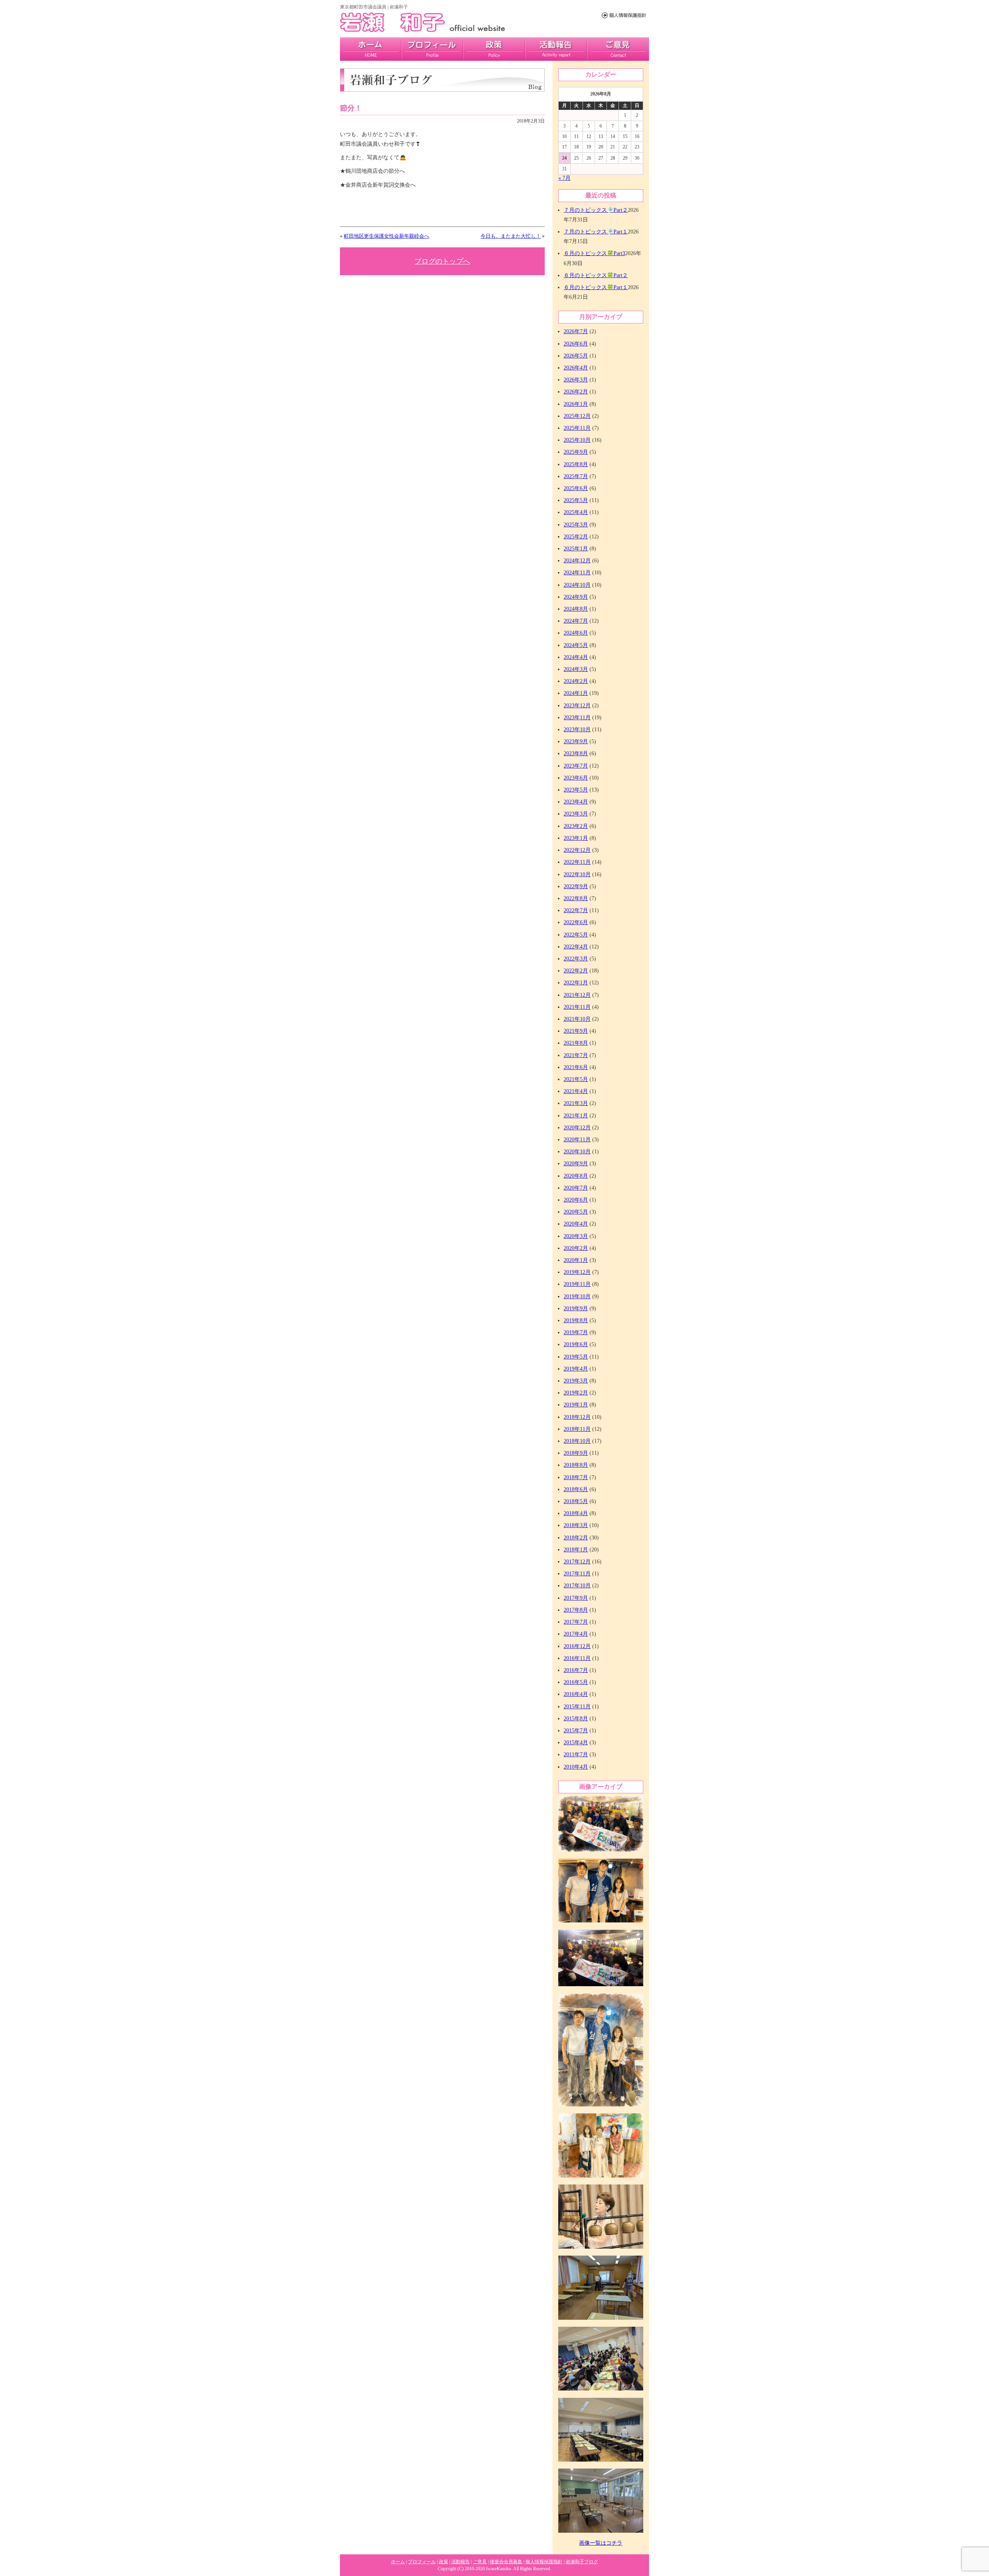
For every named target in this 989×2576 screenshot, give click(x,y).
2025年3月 (576, 525)
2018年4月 (576, 1513)
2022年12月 (577, 850)
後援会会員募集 (506, 2562)
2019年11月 (577, 1284)
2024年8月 (576, 609)
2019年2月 (576, 1393)
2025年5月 (576, 500)
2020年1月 (576, 1260)
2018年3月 (576, 1525)
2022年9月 (576, 886)
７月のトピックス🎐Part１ (596, 232)
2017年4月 (576, 1634)
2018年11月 (577, 1429)
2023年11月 (577, 718)
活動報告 (556, 49)
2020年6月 (576, 1200)
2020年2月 (576, 1248)
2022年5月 (576, 935)
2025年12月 (577, 416)
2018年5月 (576, 1501)
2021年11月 (577, 1007)
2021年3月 (576, 1103)
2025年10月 (577, 440)
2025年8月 (576, 464)
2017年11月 (577, 1574)
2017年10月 (577, 1586)
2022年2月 (576, 971)
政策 (494, 49)
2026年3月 (576, 380)
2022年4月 (576, 947)
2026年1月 (576, 404)
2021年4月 (576, 1091)
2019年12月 (577, 1272)
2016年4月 (576, 1694)
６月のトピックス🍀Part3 (594, 253)
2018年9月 (576, 1453)
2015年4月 (576, 1743)
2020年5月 (576, 1212)
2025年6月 (576, 488)
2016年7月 (576, 1670)
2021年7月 (576, 1055)
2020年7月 (576, 1188)
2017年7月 (576, 1622)
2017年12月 (577, 1562)
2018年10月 (577, 1441)
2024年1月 (576, 693)
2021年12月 (577, 995)
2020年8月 (576, 1176)
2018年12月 (577, 1417)
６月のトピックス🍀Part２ (596, 275)
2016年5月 (576, 1682)
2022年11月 (577, 862)
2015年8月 (576, 1719)
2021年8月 (576, 1043)
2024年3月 (576, 669)
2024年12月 (577, 561)
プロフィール (432, 49)
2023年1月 (576, 838)
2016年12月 (577, 1646)
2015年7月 (576, 1731)
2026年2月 (576, 392)
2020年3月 (576, 1236)
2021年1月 (576, 1116)
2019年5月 (576, 1357)
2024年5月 (576, 645)
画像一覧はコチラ (601, 2543)
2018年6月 (576, 1489)
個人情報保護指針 (544, 2562)
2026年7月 (576, 331)
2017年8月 (576, 1610)
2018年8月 (576, 1465)
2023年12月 (577, 706)
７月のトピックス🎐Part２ (596, 210)
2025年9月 (576, 452)
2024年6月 (576, 633)
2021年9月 (576, 1031)
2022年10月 (577, 874)
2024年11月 (577, 573)
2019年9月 (576, 1308)
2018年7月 (576, 1477)
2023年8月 (576, 753)
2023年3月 (576, 814)
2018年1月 (576, 1550)
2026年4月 (576, 368)
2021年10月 (577, 1019)
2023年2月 (576, 826)
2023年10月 (577, 730)
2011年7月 (576, 1755)
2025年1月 (576, 549)
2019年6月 (576, 1344)
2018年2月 (576, 1538)
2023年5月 (576, 790)
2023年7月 (576, 766)
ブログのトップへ (442, 261)
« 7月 (564, 178)
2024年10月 (577, 585)
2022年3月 (576, 959)
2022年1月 (576, 983)
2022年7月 (576, 910)
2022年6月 (576, 922)
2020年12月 (577, 1128)
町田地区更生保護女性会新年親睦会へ (387, 236)
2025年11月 (577, 428)
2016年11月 (577, 1658)
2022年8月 (576, 898)
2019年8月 (576, 1320)
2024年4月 (576, 657)
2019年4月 (576, 1369)
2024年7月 (576, 621)
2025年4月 (576, 512)
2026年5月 (576, 356)
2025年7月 (576, 476)
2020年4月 (576, 1224)
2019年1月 (576, 1405)
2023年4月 (576, 802)
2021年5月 (576, 1079)
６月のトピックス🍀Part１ (596, 287)
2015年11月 (577, 1707)
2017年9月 (576, 1598)
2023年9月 (576, 741)
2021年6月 (576, 1067)
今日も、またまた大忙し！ (511, 236)
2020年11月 (577, 1140)
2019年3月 (576, 1381)
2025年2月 (576, 537)
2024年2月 (576, 681)
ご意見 (618, 49)
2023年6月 (576, 778)
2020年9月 (576, 1164)
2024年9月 (576, 597)
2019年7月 (576, 1332)
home (371, 49)
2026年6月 (576, 344)
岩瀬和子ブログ (582, 2562)
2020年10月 (577, 1152)
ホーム (398, 2562)
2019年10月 (577, 1297)
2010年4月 (576, 1767)
